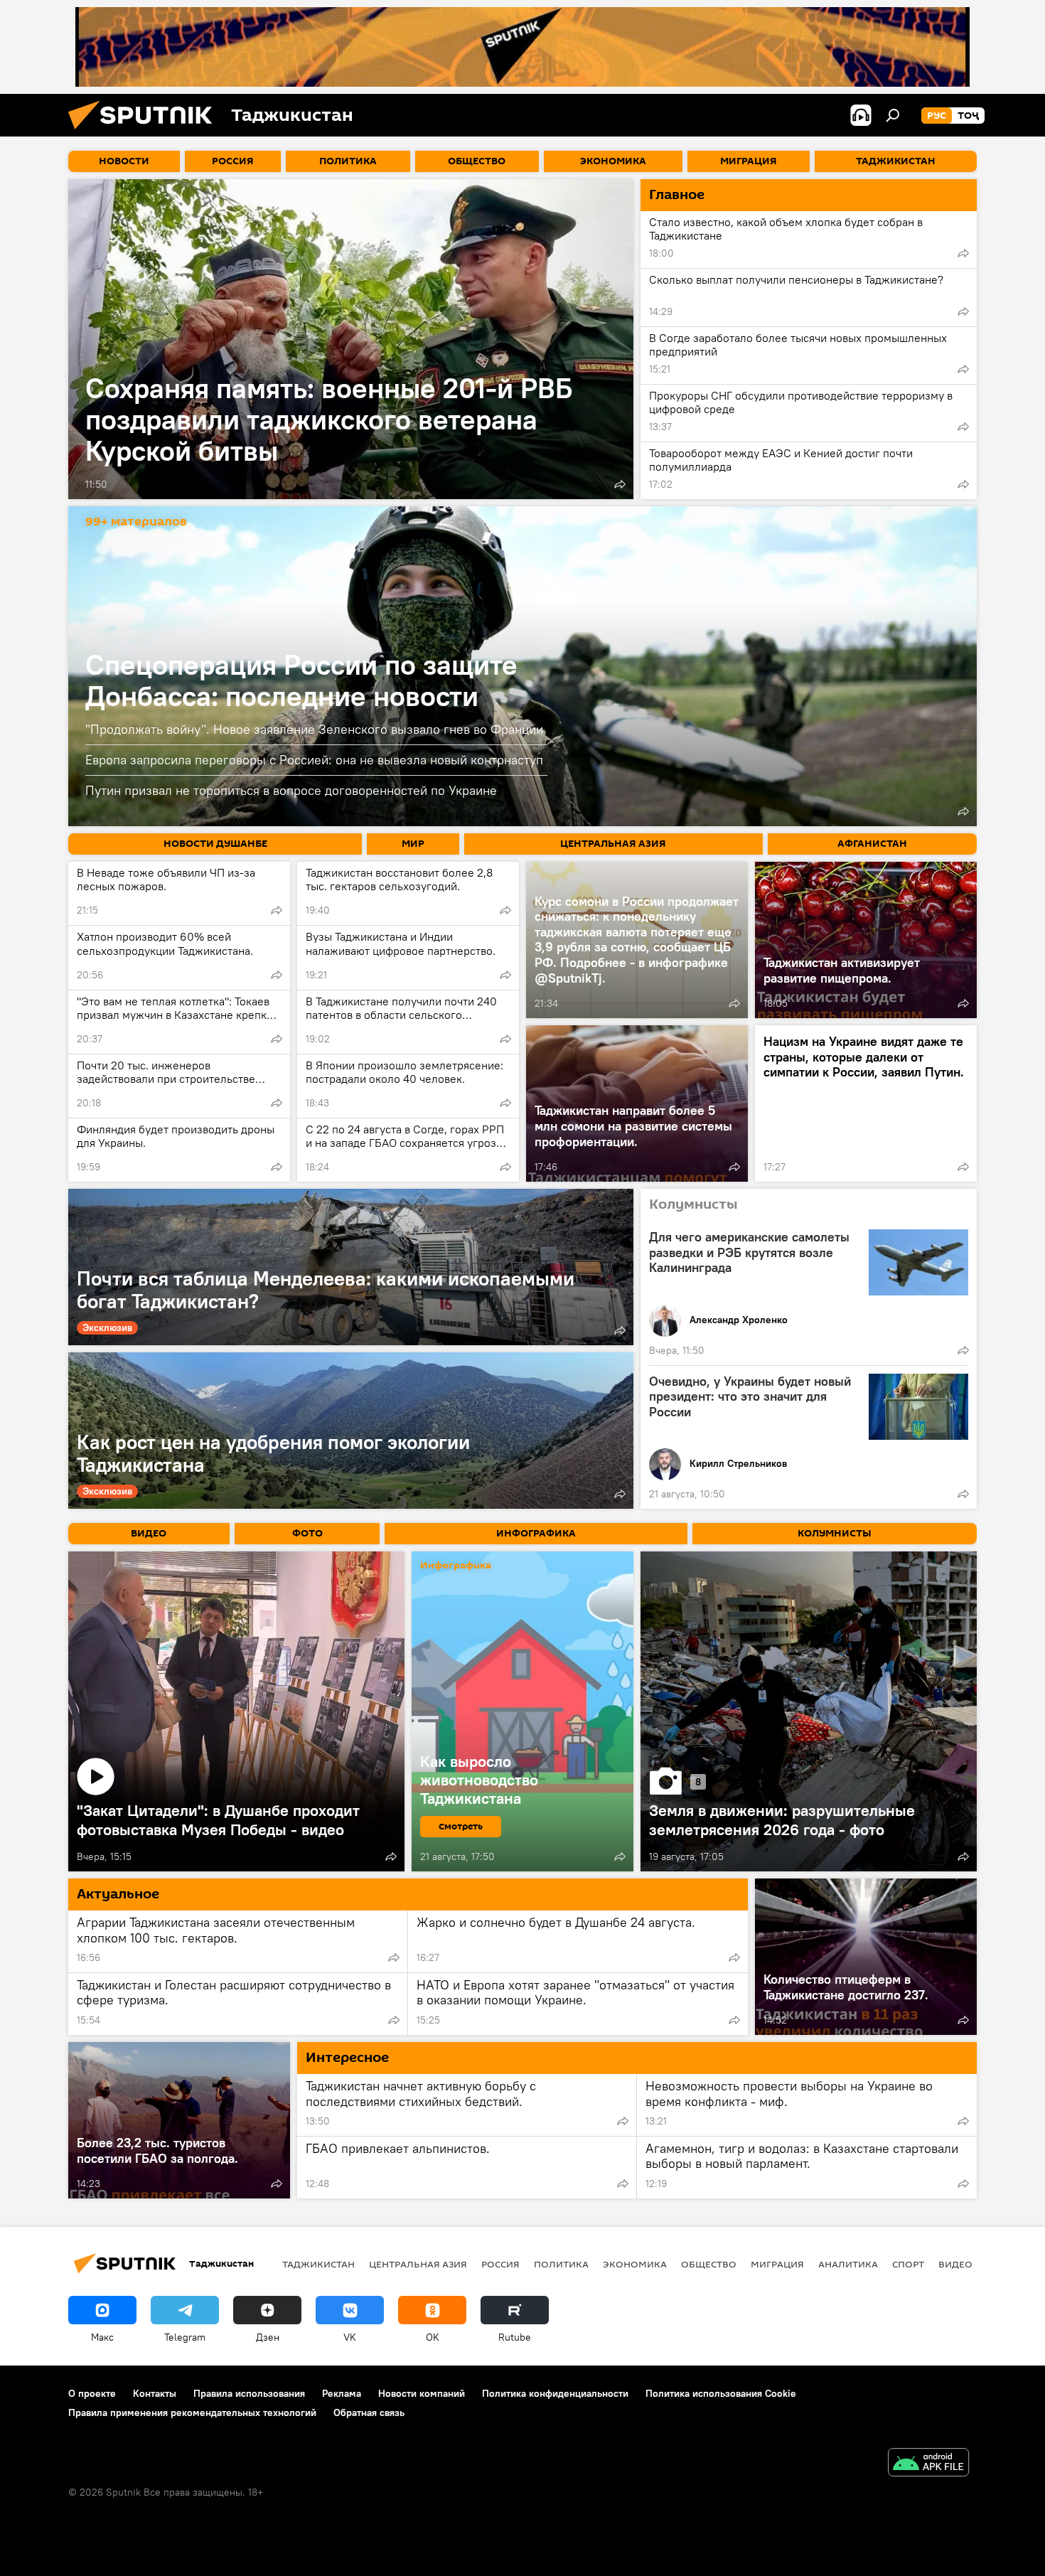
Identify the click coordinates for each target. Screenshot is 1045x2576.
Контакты (155, 2393)
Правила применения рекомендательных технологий (192, 2412)
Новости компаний (422, 2393)
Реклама (342, 2393)
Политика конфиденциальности (555, 2393)
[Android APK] (928, 2464)
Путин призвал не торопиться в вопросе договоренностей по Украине (291, 790)
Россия (500, 2264)
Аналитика (848, 2264)
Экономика (635, 2264)
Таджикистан (318, 2264)
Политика (561, 2264)
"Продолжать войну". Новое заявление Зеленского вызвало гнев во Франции (314, 729)
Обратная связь (369, 2412)
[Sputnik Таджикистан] (146, 133)
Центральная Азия (418, 2264)
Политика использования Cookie (721, 2393)
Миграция (777, 2264)
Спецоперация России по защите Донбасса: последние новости (301, 680)
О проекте (92, 2393)
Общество (709, 2264)
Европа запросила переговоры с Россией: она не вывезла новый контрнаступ (314, 760)
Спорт (908, 2264)
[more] (620, 484)
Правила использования (249, 2393)
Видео (955, 2264)
